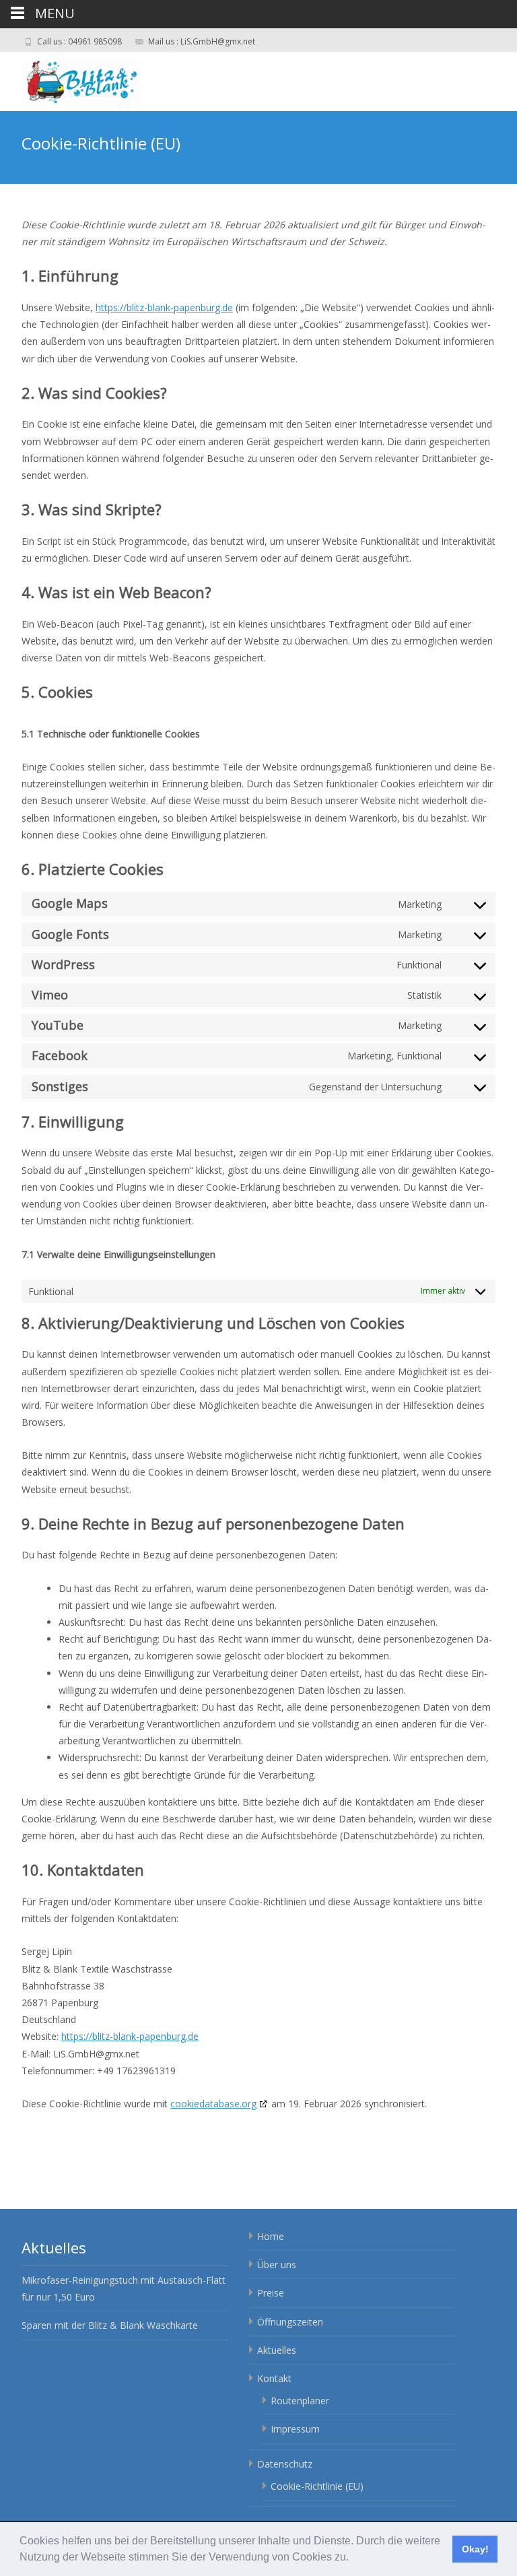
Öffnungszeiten (290, 2322)
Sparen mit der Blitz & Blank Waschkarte (110, 2325)
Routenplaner (300, 2401)
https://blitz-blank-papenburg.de (164, 307)
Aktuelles (277, 2350)
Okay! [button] (475, 2549)
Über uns (277, 2265)
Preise (271, 2293)
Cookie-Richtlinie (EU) (317, 2486)
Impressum (295, 2429)
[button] (353, 2558)
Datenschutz (285, 2464)
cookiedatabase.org (213, 2104)
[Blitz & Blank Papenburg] (95, 79)
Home (271, 2236)
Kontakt (274, 2378)
